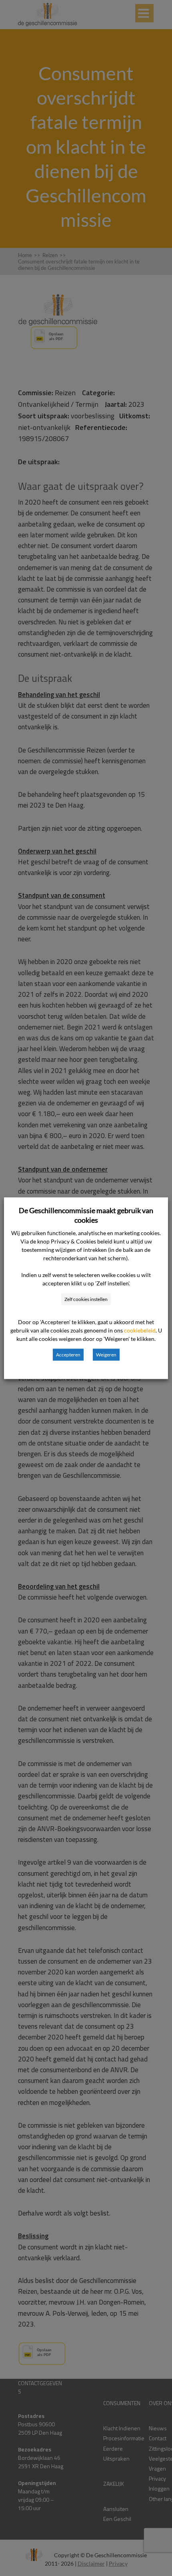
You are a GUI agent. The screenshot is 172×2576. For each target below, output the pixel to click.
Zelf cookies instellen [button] (86, 1299)
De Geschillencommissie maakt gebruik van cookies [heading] (86, 1215)
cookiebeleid (140, 1330)
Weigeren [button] (106, 1354)
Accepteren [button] (68, 1354)
